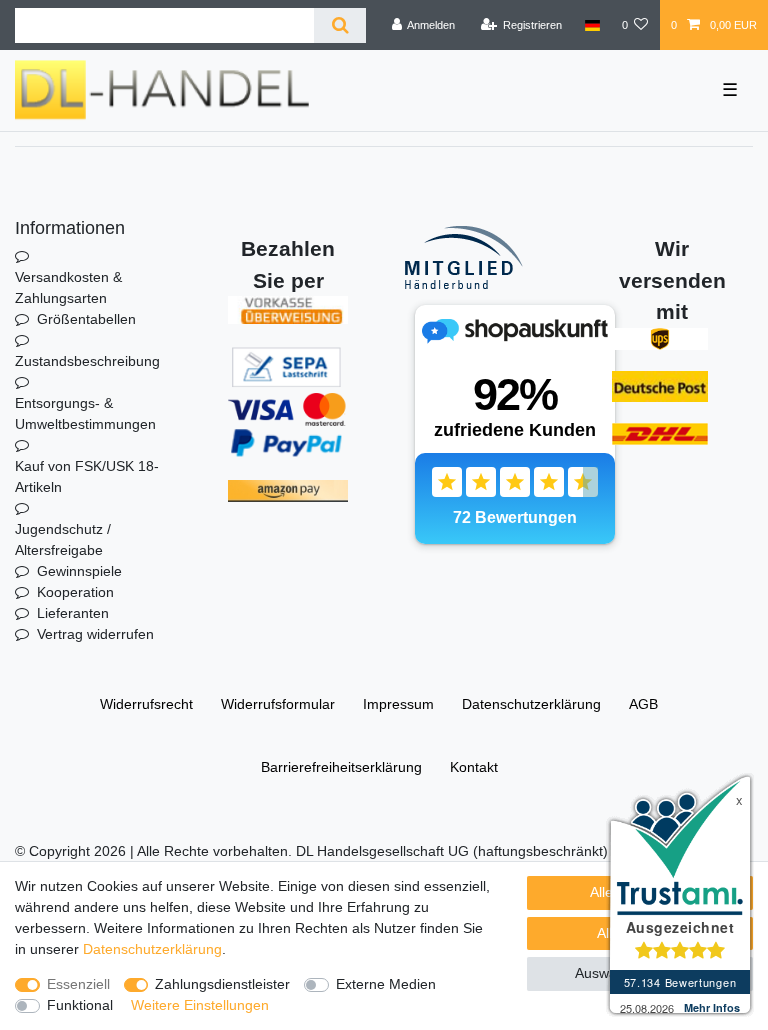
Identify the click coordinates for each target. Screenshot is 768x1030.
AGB (643, 704)
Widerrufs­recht (146, 704)
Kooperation (75, 592)
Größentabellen (86, 319)
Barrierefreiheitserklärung (341, 767)
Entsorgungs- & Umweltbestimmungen (85, 413)
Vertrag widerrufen (95, 634)
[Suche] (339, 25)
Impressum (398, 704)
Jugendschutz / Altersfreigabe (63, 539)
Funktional (80, 1005)
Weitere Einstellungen (200, 1005)
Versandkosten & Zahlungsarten (68, 287)
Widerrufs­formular (278, 704)
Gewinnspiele (79, 571)
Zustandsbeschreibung (87, 361)
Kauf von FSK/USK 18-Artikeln (87, 476)
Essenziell (78, 984)
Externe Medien (386, 984)
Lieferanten (73, 613)
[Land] (591, 25)
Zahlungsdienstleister (222, 984)
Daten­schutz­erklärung (531, 704)
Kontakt (474, 767)
